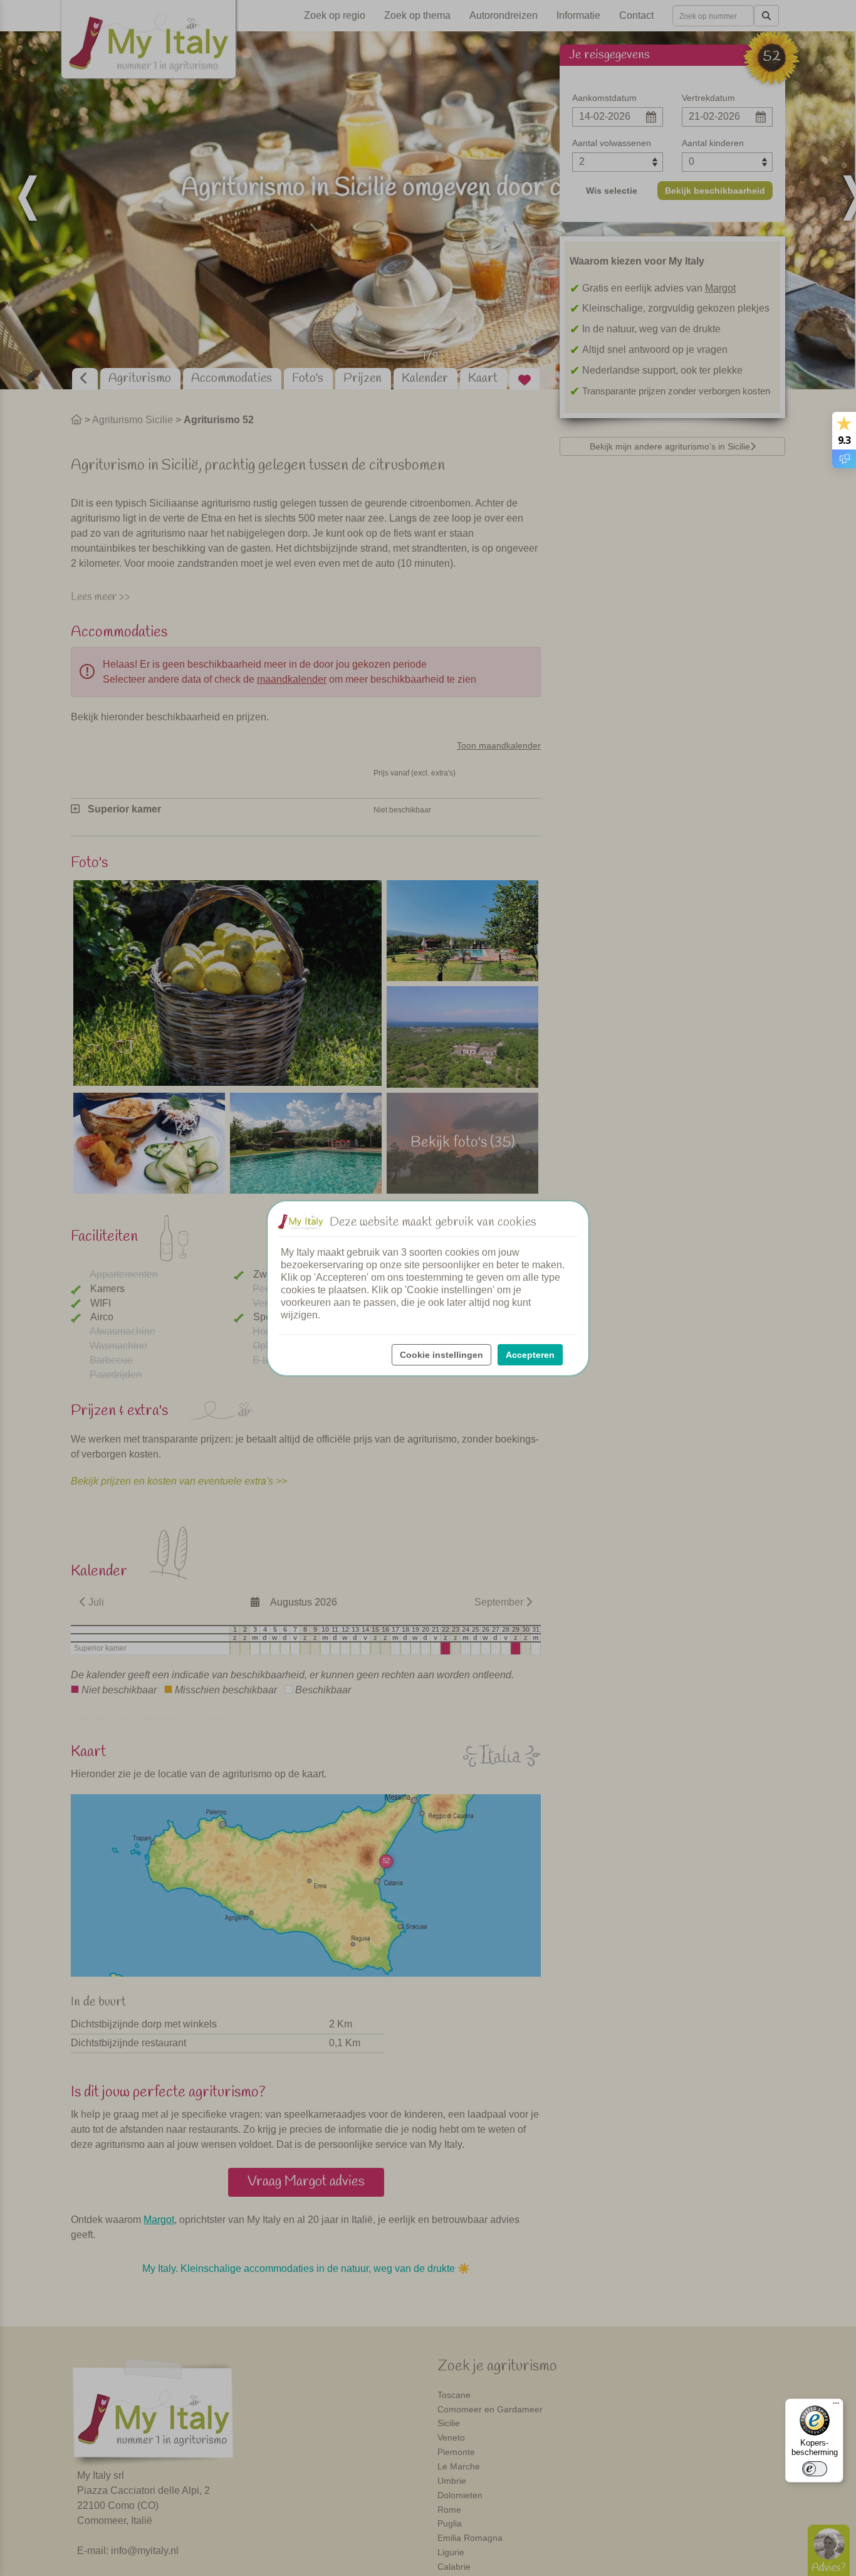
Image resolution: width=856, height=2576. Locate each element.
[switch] (815, 2469)
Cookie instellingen (441, 1355)
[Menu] (836, 2406)
